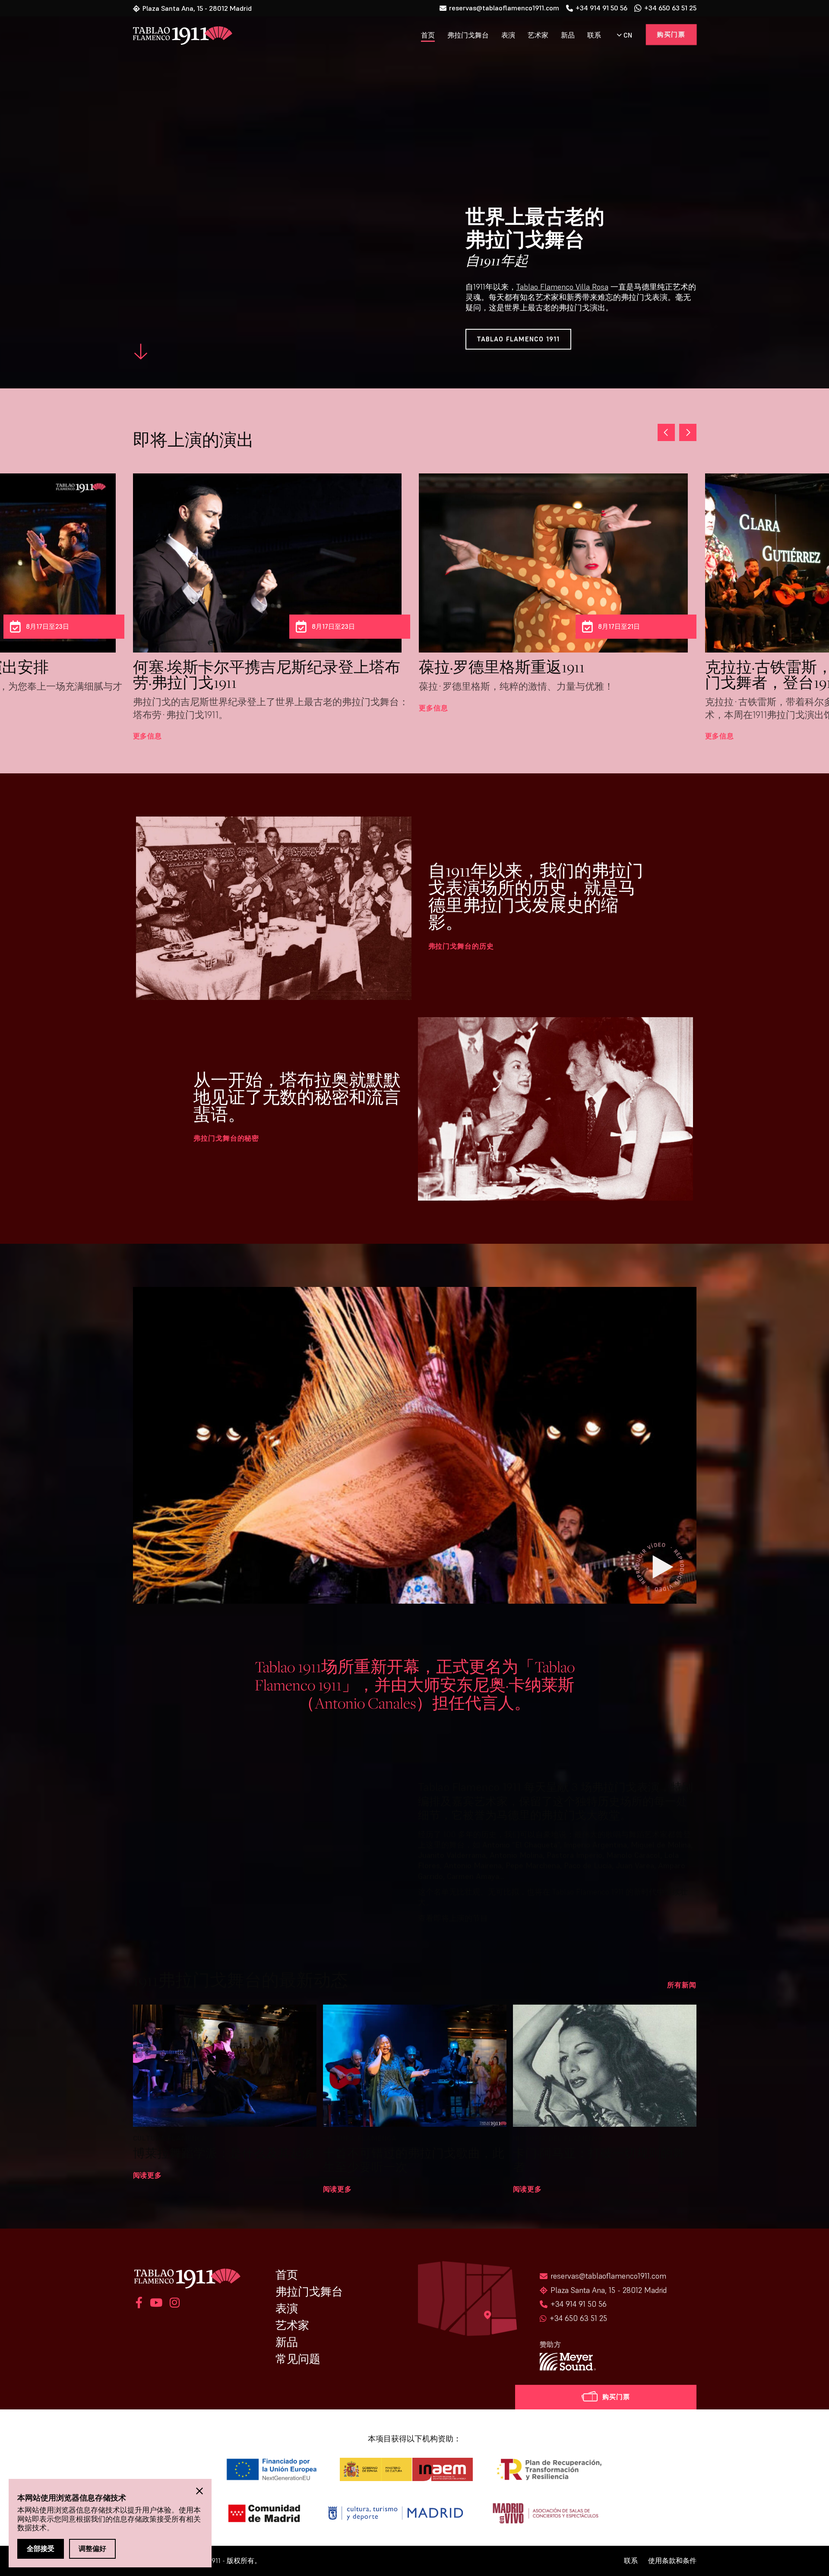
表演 (508, 35)
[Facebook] (139, 2304)
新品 (568, 35)
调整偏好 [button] (92, 2548)
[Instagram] (173, 2304)
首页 (428, 35)
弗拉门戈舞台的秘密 (226, 1138)
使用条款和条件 (672, 2561)
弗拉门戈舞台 (468, 35)
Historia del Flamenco (558, 2138)
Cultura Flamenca (170, 2138)
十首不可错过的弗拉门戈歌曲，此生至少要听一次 (414, 2160)
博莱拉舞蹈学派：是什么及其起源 (224, 2153)
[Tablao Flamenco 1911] (177, 36)
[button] (688, 432)
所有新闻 (682, 1985)
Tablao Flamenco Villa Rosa (562, 287)
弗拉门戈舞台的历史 (461, 946)
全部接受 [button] (41, 2548)
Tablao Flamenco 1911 (518, 339)
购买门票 (671, 34)
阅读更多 (148, 2175)
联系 (594, 35)
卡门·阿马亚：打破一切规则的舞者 (599, 2160)
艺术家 (538, 35)
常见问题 (298, 2359)
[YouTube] (156, 2304)
